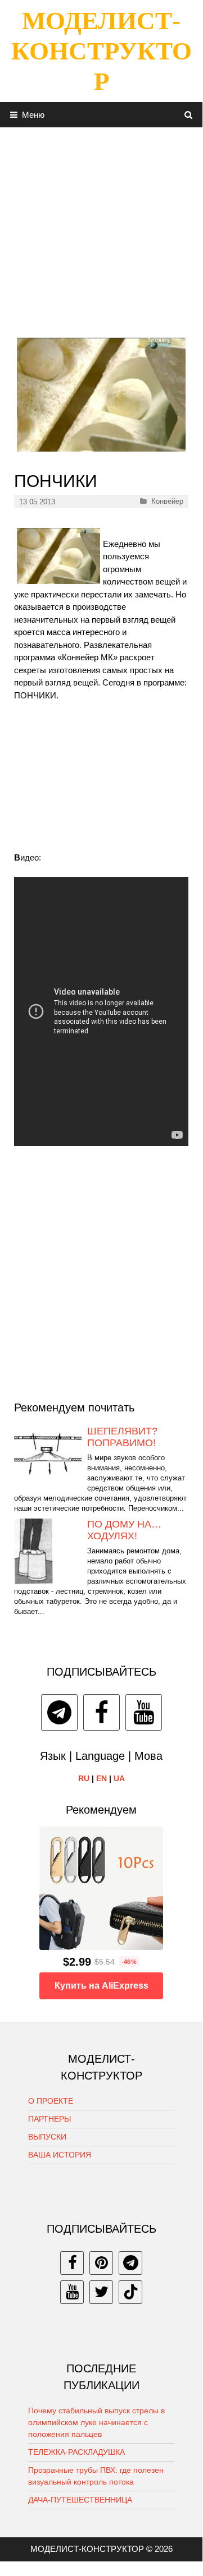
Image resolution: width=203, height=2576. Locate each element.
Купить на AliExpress (101, 1986)
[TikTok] (130, 2292)
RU (84, 1778)
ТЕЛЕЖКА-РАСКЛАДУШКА (76, 2452)
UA (119, 1778)
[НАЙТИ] (189, 115)
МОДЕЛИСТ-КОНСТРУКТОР (101, 51)
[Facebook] (101, 1712)
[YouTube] (144, 1712)
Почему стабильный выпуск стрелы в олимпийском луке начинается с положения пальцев (96, 2422)
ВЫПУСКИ (47, 2137)
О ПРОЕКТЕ (51, 2101)
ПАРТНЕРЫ (49, 2119)
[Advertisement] (101, 228)
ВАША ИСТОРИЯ (60, 2155)
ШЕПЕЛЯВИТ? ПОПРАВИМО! (122, 1437)
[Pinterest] (101, 2263)
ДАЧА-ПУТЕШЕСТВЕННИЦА (80, 2500)
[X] (101, 2292)
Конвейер (167, 501)
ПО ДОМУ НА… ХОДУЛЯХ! (124, 1530)
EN (101, 1778)
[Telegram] (59, 1712)
